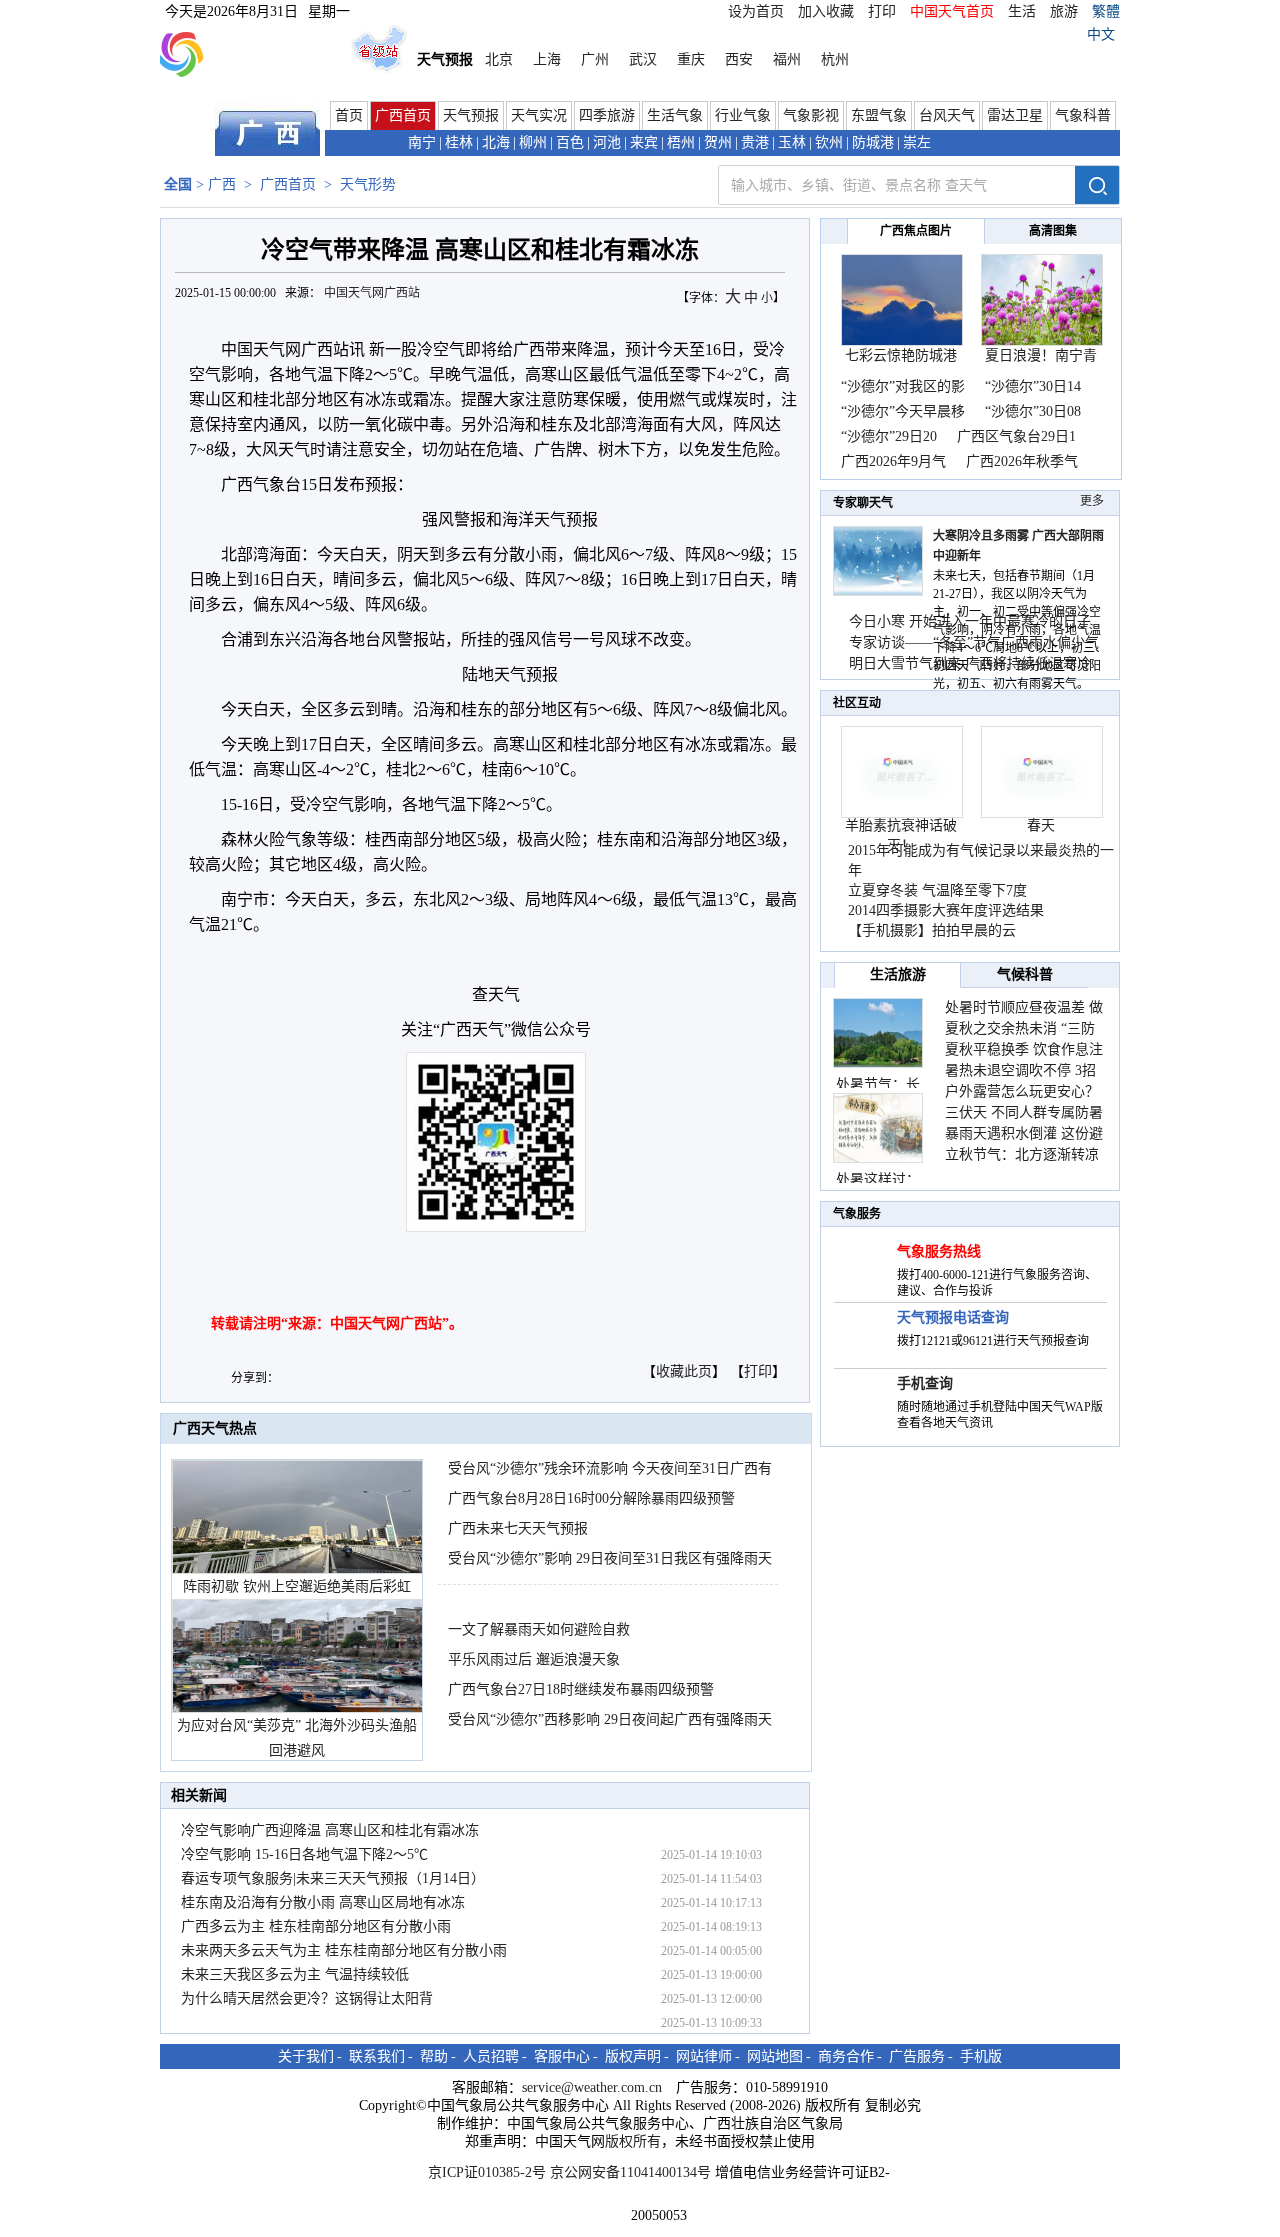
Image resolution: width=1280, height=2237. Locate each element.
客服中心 (562, 2056)
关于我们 (306, 2056)
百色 (570, 142)
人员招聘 (491, 2056)
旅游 (1064, 11)
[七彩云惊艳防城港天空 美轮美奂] (902, 341)
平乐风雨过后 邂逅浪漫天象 (534, 1659)
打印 (882, 11)
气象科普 (1083, 115)
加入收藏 (826, 11)
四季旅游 (607, 115)
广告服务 (917, 2056)
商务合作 (846, 2056)
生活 (1022, 11)
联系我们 (377, 2056)
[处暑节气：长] (878, 1033)
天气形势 (368, 184)
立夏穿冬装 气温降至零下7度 (937, 890)
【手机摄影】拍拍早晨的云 (932, 930)
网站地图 (775, 2056)
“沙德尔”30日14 (1033, 386)
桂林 (459, 142)
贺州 (718, 142)
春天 (1041, 825)
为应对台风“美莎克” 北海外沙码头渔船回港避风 (297, 1738)
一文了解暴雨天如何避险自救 (539, 1629)
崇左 (917, 142)
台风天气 (947, 115)
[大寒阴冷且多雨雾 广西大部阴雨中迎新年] (878, 591)
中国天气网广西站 (372, 293)
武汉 (643, 59)
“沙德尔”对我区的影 (903, 386)
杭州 (835, 59)
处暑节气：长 (878, 1084)
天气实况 (539, 115)
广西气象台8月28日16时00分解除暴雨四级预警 (591, 1498)
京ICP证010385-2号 (487, 2172)
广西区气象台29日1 (1016, 436)
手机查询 (925, 1383)
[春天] (1042, 813)
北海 (496, 142)
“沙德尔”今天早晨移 (903, 411)
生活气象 (675, 115)
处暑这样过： (878, 1179)
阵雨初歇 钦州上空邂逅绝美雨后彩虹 (297, 1586)
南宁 (422, 142)
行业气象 (743, 115)
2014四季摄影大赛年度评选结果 (946, 910)
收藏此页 (684, 1371)
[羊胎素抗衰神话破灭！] (902, 813)
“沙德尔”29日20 (889, 436)
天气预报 (471, 115)
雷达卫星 (1015, 115)
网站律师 (704, 2056)
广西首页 (403, 115)
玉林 (792, 142)
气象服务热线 (939, 1251)
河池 (607, 142)
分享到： (255, 1378)
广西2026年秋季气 (1022, 461)
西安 (739, 59)
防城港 (873, 142)
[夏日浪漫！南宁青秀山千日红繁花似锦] (1042, 341)
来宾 (644, 142)
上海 (547, 59)
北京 (499, 59)
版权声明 (633, 2056)
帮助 (434, 2056)
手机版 (981, 2056)
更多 (1092, 501)
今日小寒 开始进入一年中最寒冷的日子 (970, 621)
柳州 (533, 142)
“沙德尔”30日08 (1033, 411)
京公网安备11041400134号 (630, 2172)
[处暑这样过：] (878, 1128)
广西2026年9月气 (893, 461)
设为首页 (756, 11)
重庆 (691, 59)
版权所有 (633, 2141)
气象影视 (811, 115)
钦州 (829, 142)
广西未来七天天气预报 (518, 1528)
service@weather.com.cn (592, 2087)
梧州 (681, 142)
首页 (349, 115)
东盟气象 (879, 115)
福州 (787, 59)
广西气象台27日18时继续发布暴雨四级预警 (581, 1689)
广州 (595, 59)
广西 (222, 184)
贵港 (755, 142)
